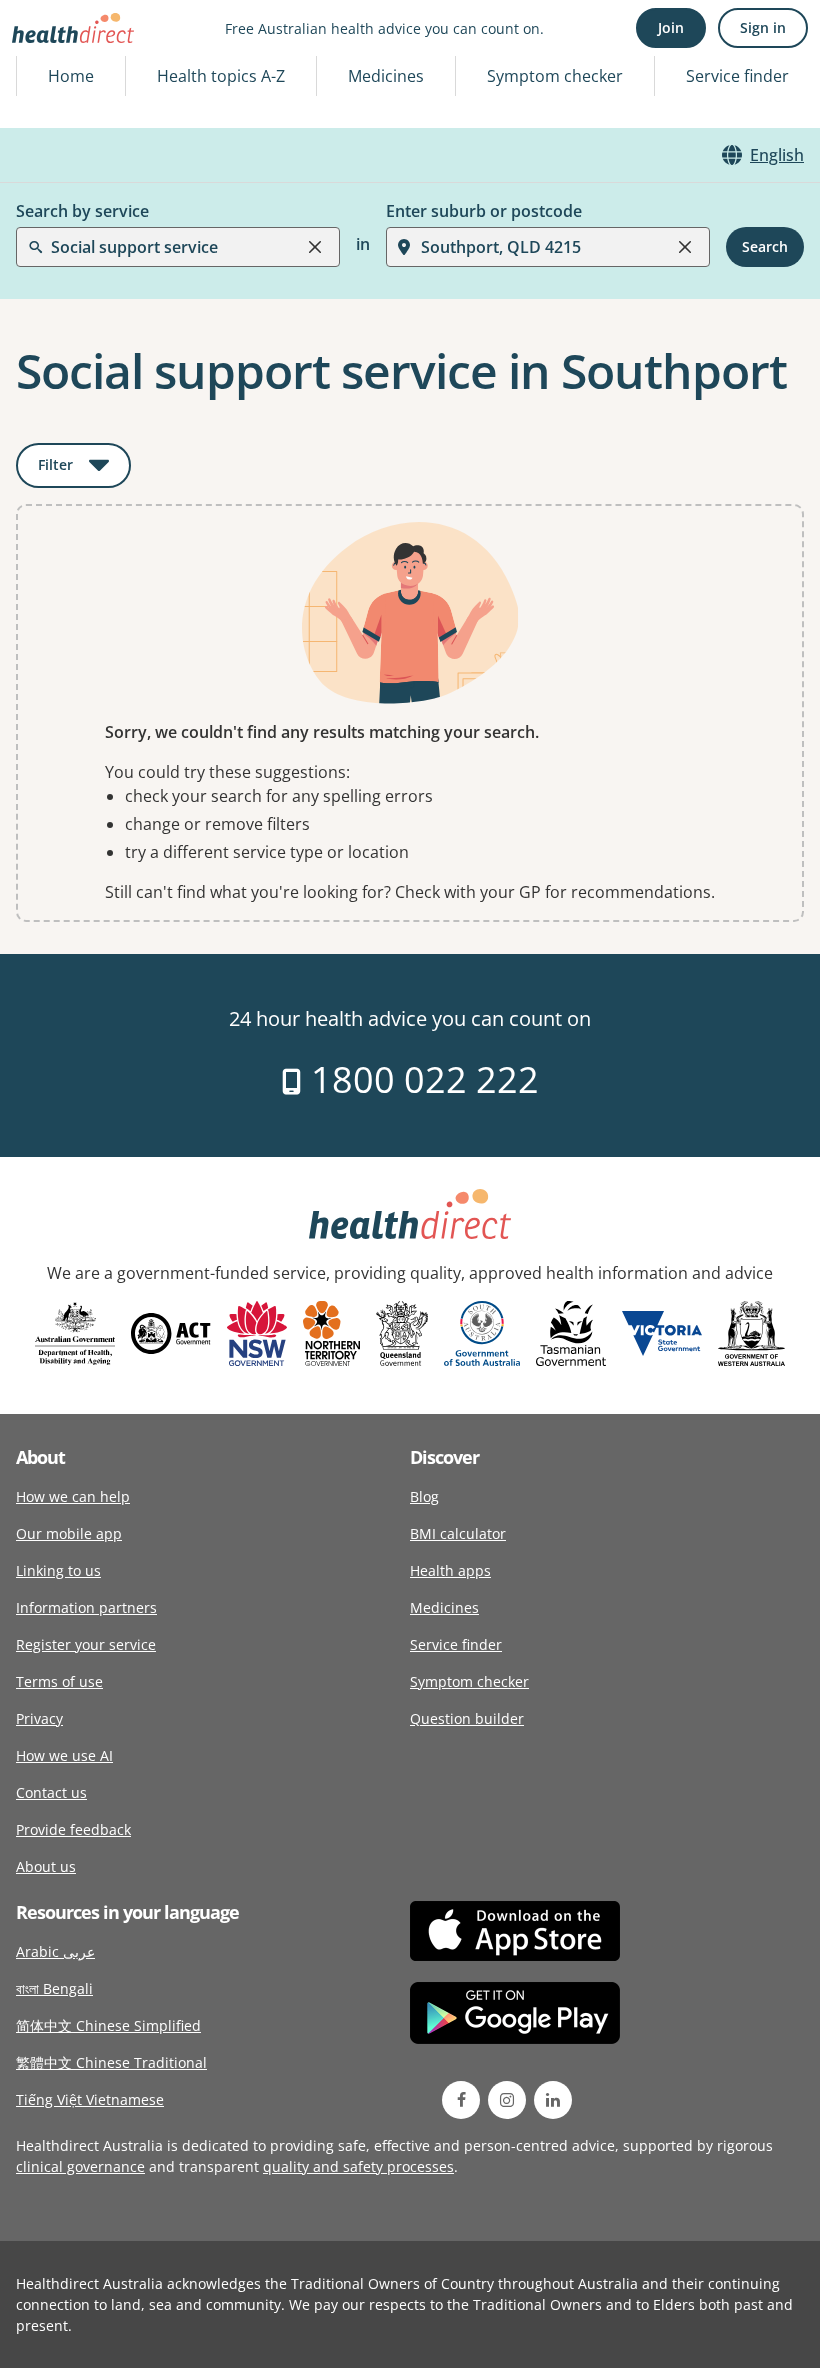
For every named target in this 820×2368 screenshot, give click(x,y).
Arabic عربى (55, 1951)
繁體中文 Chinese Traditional (111, 2062)
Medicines (386, 76)
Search (765, 246)
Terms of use (59, 1681)
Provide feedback (73, 1829)
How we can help (73, 1496)
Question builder (467, 1718)
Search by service (82, 211)
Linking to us (58, 1570)
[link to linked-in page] (553, 2100)
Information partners (86, 1607)
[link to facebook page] (461, 2100)
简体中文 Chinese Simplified (108, 2025)
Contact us (51, 1792)
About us (46, 1866)
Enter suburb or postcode (484, 211)
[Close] (315, 247)
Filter (84, 468)
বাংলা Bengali (54, 1988)
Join (671, 27)
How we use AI (64, 1755)
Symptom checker (469, 1681)
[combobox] (53, 64)
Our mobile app (69, 1533)
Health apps (450, 1570)
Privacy (39, 1718)
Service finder (737, 76)
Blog (424, 1496)
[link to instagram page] (507, 2100)
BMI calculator (458, 1533)
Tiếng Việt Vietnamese (90, 2099)
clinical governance (80, 2166)
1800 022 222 (420, 1079)
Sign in (763, 27)
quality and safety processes (358, 2166)
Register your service (86, 1644)
